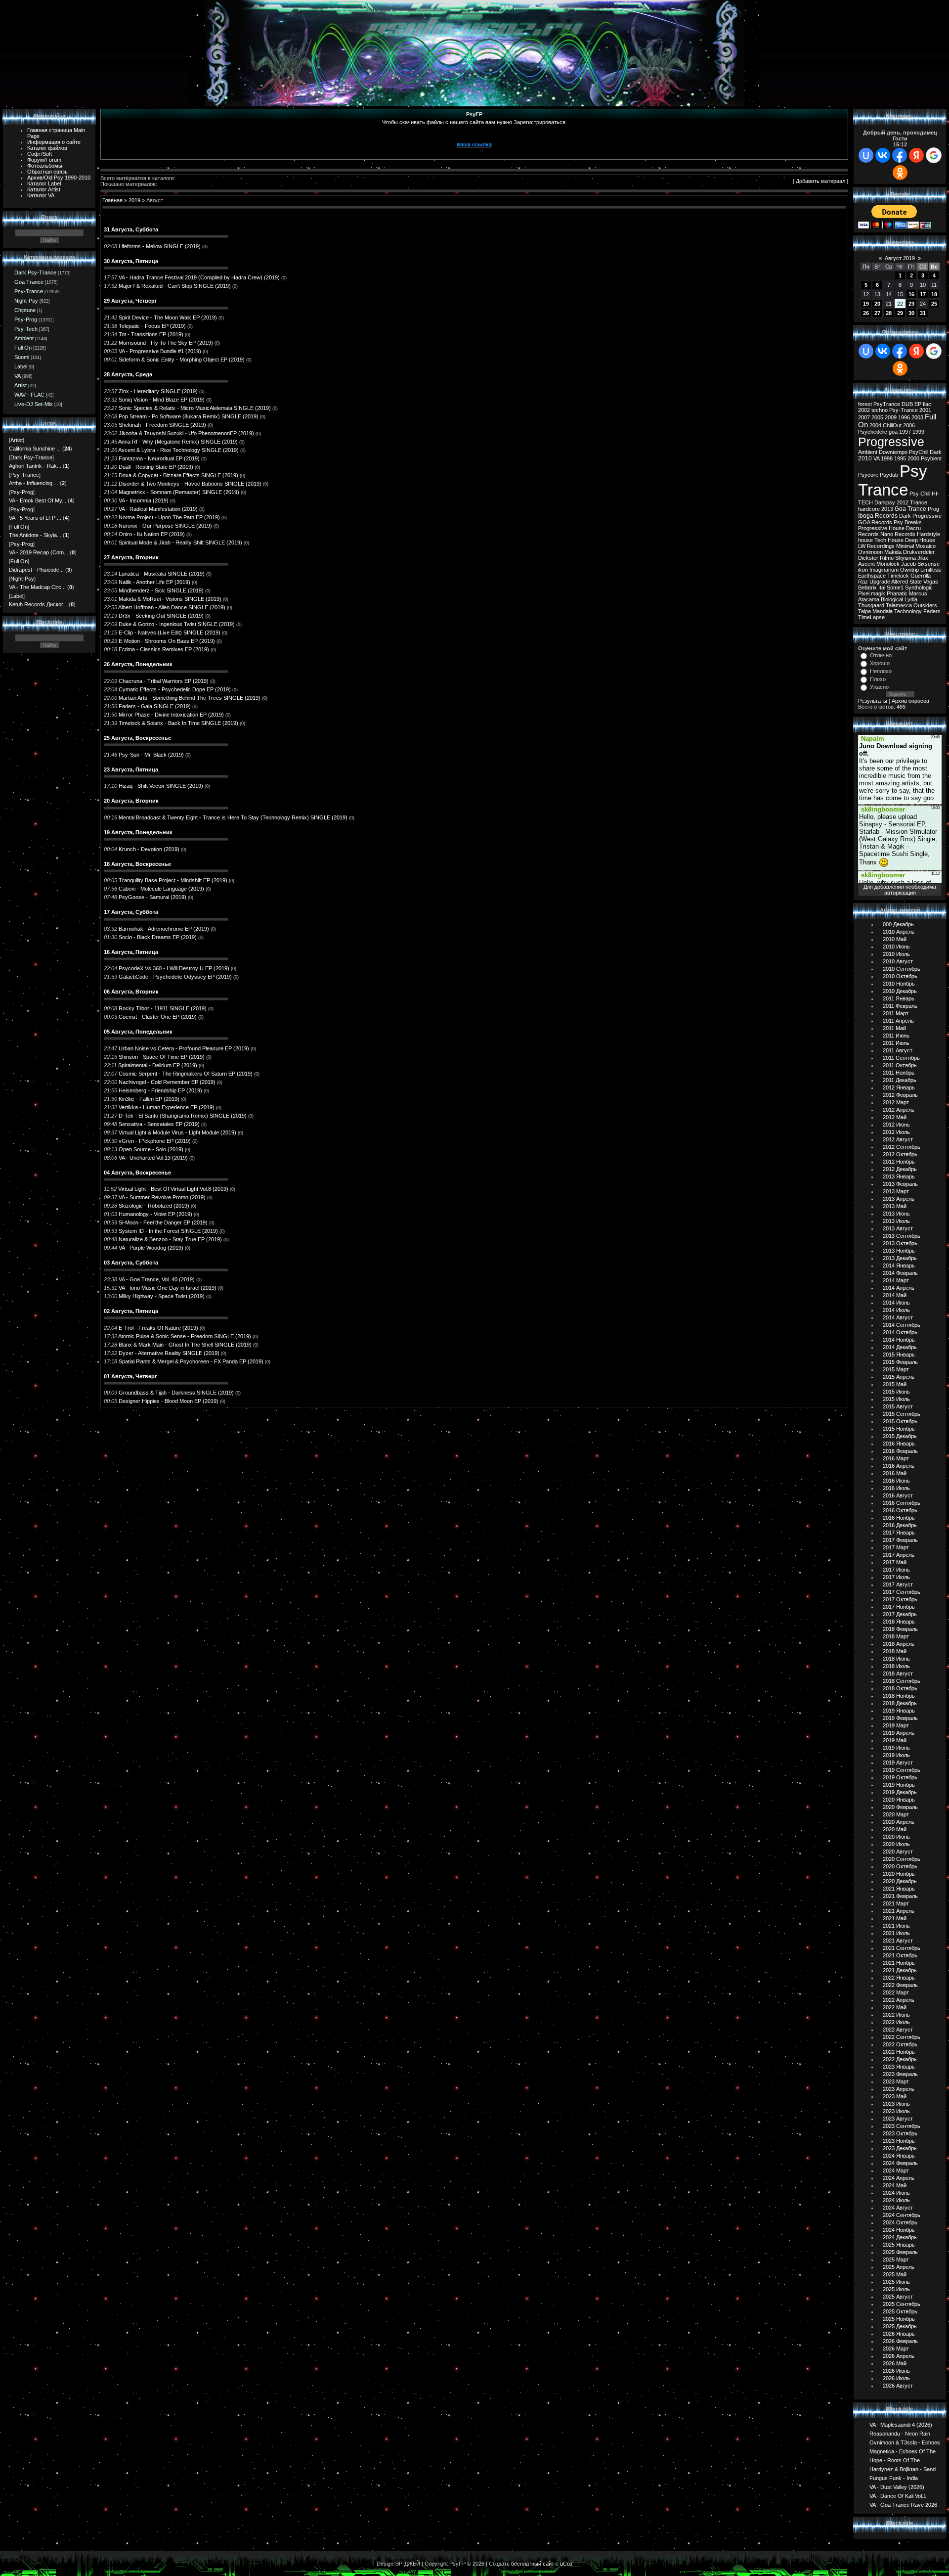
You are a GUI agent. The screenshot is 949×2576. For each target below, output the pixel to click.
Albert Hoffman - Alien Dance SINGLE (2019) (172, 607)
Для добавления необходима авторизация (900, 890)
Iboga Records (878, 516)
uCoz (566, 2564)
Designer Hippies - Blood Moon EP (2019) (169, 1401)
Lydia (911, 599)
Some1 (895, 588)
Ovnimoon (870, 552)
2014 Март (896, 1280)
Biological (892, 599)
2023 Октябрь (900, 2133)
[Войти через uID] (866, 155)
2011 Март (896, 1013)
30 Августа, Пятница (131, 261)
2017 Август (898, 1584)
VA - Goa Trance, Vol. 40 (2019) (157, 1279)
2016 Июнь (896, 1481)
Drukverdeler (919, 552)
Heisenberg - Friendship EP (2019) (160, 1090)
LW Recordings (876, 546)
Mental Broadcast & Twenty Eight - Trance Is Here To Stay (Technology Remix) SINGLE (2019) (233, 817)
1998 (887, 458)
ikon (863, 570)
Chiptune (25, 310)
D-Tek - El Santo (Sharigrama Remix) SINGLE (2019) (183, 1116)
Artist (21, 385)
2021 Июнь (896, 1926)
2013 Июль (896, 1221)
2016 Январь (899, 1444)
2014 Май (895, 1295)
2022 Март (896, 1992)
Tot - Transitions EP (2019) (151, 334)
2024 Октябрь (900, 2222)
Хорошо (880, 663)
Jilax (923, 558)
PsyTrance (887, 404)
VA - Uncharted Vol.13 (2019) (153, 1158)
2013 (887, 509)
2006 (909, 425)
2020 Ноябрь (899, 1874)
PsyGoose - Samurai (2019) (152, 897)
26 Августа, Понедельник (138, 664)
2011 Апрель (898, 1021)
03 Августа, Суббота (131, 1263)
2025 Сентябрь (902, 2304)
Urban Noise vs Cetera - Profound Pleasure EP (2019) (184, 1048)
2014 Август (898, 1317)
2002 (864, 410)
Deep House (920, 540)
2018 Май (895, 1651)
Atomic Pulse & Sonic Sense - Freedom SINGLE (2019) (185, 1336)
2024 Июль (896, 2200)
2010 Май (895, 939)
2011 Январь (899, 998)
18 (934, 294)
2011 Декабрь (900, 1080)
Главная (112, 200)
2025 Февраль (900, 2252)
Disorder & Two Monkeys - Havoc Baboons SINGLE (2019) (190, 484)
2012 (903, 502)
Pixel (864, 593)
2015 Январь (899, 1355)
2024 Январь (899, 2156)
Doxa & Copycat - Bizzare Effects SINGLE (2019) (178, 475)
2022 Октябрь (900, 2044)
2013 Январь (899, 1176)
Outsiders (925, 605)
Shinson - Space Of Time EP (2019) (162, 1057)
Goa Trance (29, 282)
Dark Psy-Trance (35, 272)
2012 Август (898, 1139)
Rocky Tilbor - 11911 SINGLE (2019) (163, 1008)
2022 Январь (899, 1978)
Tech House (889, 540)
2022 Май (895, 2007)
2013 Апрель (899, 1199)
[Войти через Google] (934, 155)
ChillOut (892, 425)
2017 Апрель (899, 1555)
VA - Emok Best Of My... (38, 500)
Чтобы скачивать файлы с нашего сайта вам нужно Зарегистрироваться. (474, 122)
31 (923, 313)
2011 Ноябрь (899, 1073)
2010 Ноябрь (899, 984)
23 (911, 304)
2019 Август (898, 1763)
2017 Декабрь (900, 1614)
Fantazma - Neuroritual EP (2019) (159, 458)
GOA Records (875, 522)
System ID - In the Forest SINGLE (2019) (168, 1231)
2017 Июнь (896, 1570)
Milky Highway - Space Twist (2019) (162, 1296)
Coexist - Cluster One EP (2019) (158, 1017)
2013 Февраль (900, 1184)
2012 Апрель (899, 1110)
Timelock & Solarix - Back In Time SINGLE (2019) (178, 723)
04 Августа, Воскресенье (137, 1173)
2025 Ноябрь (899, 2319)
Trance (919, 502)
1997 (905, 432)
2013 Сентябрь (902, 1236)
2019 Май (895, 1740)
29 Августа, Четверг (130, 301)
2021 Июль (896, 1933)
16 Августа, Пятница (131, 952)
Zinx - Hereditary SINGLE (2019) (158, 391)
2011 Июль (896, 1043)
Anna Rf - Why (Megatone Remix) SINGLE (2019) (178, 442)
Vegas (931, 582)
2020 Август (898, 1852)
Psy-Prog (26, 319)
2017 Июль (896, 1577)
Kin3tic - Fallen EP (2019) (149, 1099)
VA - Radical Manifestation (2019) (158, 509)
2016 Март (896, 1458)
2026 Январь (899, 2334)
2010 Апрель (899, 932)
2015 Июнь (896, 1392)
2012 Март (896, 1102)
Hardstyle (928, 534)
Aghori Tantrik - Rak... (35, 466)
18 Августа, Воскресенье (137, 864)
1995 (900, 458)
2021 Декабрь (900, 1970)
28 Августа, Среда (128, 374)
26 (866, 313)
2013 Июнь (896, 1214)
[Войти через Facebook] (900, 155)
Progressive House (881, 528)
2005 (877, 417)
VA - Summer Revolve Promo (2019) (162, 1197)
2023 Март (896, 2081)
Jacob (908, 564)
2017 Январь (899, 1533)
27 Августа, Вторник (131, 557)
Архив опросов (910, 701)
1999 (918, 432)
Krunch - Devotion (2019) (149, 849)
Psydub (889, 475)
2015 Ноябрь (899, 1429)
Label (21, 366)
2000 (913, 458)
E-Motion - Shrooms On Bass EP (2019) (167, 641)
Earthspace (872, 576)
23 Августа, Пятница (131, 769)
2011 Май (894, 1028)
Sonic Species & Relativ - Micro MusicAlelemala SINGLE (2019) (195, 408)
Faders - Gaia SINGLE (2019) (155, 706)
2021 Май (895, 1918)
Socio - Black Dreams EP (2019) (158, 937)
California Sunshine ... (35, 449)
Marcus (918, 593)
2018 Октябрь (900, 1688)
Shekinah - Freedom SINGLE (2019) (162, 425)
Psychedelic (873, 432)
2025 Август (898, 2297)
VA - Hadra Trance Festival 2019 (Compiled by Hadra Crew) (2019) (199, 277)
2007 (864, 417)
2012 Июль (896, 1132)
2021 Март (896, 1903)
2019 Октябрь (900, 1777)
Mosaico (926, 546)
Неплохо (881, 671)
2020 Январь (899, 1800)
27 (877, 313)
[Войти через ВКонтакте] (883, 155)
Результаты (873, 701)
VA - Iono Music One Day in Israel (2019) (168, 1288)
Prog (933, 509)
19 (866, 304)
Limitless (931, 570)
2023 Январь (899, 2067)
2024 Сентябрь (902, 2215)
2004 (875, 425)
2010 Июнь (896, 947)
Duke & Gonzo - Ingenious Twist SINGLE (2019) (177, 624)
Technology (908, 611)
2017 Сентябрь (902, 1592)
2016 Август (898, 1495)
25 (934, 304)
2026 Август (898, 2386)
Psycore (868, 475)
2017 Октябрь (900, 1599)
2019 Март (896, 1725)
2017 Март (896, 1547)
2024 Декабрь (900, 2237)
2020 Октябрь (900, 1866)
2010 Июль (896, 954)
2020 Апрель (899, 1822)
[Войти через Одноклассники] (900, 173)
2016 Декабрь (900, 1525)
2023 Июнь (896, 2104)
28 (889, 313)
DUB (907, 404)
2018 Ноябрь (899, 1696)
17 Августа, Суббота (131, 912)
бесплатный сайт (533, 2564)
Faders (932, 611)
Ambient (24, 338)
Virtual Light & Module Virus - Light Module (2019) (177, 1132)
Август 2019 (900, 258)
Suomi (22, 357)
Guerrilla (921, 576)
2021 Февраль (900, 1896)
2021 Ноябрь (899, 1963)
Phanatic (897, 593)
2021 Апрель (899, 1911)
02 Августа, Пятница (131, 1311)
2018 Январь (899, 1622)
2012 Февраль (900, 1095)
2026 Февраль (900, 2341)
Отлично (881, 655)
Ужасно (879, 687)
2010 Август (898, 961)
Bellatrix (867, 588)
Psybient (931, 458)
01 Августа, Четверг (130, 1376)
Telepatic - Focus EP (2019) (152, 326)
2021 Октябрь (900, 1955)
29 (900, 313)
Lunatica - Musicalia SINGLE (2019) (162, 574)
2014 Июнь (896, 1303)
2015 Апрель (899, 1377)
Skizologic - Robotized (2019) (154, 1206)
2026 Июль (896, 2378)
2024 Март (896, 2170)
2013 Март (896, 1191)
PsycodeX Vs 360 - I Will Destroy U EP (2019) (174, 968)
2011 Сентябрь (901, 1058)
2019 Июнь (896, 1748)
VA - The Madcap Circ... (37, 587)
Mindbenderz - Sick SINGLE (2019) (161, 590)
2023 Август (898, 2119)
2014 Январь (899, 1265)
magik (878, 593)
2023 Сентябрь (902, 2126)
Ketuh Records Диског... (38, 604)
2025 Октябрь (900, 2311)
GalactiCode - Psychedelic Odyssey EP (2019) (175, 977)
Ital (882, 588)
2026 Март (896, 2349)
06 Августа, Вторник (131, 992)
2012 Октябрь (900, 1154)
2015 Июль (896, 1399)
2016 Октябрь (900, 1510)
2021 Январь (899, 1889)
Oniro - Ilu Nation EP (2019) (152, 534)
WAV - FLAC (29, 395)
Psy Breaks (908, 522)
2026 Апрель (899, 2356)
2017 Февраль (900, 1540)
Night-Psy (26, 301)
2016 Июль (896, 1488)
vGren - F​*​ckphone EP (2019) (155, 1141)
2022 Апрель (899, 2000)
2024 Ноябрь (899, 2230)
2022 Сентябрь (902, 2037)
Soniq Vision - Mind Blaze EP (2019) (162, 400)
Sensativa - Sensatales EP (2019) (159, 1124)
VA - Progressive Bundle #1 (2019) (160, 351)
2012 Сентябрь (902, 1147)
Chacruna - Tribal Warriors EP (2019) (164, 681)
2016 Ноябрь (899, 1518)
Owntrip (909, 570)
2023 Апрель (899, 2089)
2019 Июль (896, 1755)
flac (927, 404)
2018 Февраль (900, 1629)
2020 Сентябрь (902, 1859)
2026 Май (895, 2363)
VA (18, 376)
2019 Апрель (899, 1733)
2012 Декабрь (900, 1169)
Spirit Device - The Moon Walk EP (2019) (168, 317)
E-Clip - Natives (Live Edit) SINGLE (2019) (170, 633)
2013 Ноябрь (899, 1251)
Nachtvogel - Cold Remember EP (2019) (167, 1082)
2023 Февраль (900, 2074)
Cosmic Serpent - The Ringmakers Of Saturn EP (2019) (186, 1074)
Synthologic (919, 588)
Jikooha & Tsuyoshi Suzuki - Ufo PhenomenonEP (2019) (186, 433)
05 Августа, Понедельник (138, 1032)
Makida (893, 552)
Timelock (898, 576)
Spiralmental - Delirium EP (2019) (158, 1065)
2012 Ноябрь (899, 1162)
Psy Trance (893, 480)
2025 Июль (896, 2289)
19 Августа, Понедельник (138, 832)
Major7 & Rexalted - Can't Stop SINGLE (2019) (175, 286)
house (865, 540)
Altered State (906, 582)
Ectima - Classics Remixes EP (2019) (164, 649)
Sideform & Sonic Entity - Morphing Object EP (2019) (182, 360)
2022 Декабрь (900, 2059)
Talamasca (899, 605)
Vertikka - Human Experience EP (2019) (167, 1107)
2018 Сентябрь (902, 1681)
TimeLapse (871, 617)
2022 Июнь (896, 2015)
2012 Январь (899, 1087)
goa (893, 432)
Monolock (888, 564)
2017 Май (895, 1562)
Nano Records (898, 534)
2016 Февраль (900, 1451)
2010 (865, 458)
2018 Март (896, 1636)
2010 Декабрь (900, 991)
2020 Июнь (896, 1837)
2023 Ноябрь (899, 2141)
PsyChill (919, 452)
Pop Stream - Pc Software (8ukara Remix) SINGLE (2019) (189, 416)
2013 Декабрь (900, 1258)
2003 (917, 417)
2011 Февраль (900, 1006)
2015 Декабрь (900, 1436)
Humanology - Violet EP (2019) (155, 1214)
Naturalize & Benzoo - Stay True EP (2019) (170, 1239)
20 (877, 304)
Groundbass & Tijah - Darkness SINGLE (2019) (176, 1393)
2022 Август (898, 2030)
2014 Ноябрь (899, 1340)
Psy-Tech (26, 329)
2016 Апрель (899, 1466)
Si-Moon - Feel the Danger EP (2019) (163, 1222)
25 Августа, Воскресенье (137, 738)
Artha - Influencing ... (34, 483)
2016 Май (895, 1473)
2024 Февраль (900, 2163)
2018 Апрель (899, 1644)
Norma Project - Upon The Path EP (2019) (169, 517)
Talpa (864, 611)
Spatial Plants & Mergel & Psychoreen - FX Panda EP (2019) (191, 1361)
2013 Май (895, 1206)
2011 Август (898, 1050)
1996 (904, 417)
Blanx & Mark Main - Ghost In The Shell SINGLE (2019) (185, 1345)
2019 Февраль (900, 1718)
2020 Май (895, 1829)
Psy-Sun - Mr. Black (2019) (151, 755)
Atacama (869, 599)
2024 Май (895, 2185)
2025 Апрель (899, 2267)
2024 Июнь (896, 2193)
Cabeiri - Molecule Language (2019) (161, 889)
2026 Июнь (896, 2371)
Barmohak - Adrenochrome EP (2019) (164, 929)
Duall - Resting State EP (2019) (156, 467)
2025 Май (895, 2274)
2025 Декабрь (900, 2326)
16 (911, 294)
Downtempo (893, 452)
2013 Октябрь (900, 1243)
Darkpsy (885, 502)
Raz (863, 582)
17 (923, 294)
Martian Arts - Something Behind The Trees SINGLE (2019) (190, 698)
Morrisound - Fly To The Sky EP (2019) (166, 343)
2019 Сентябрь (902, 1770)
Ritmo (887, 558)
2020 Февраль (900, 1807)
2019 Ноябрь (899, 1785)
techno (880, 410)
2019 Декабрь (900, 1792)
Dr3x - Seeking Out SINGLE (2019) (161, 616)
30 (911, 313)
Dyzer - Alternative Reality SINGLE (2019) (169, 1353)
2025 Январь (899, 2245)
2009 (891, 417)
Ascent (866, 564)
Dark (936, 452)
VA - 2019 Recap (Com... (39, 552)
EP (918, 404)
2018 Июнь (896, 1659)
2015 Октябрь (900, 1421)
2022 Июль (896, 2022)
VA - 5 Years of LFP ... (35, 518)
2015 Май (895, 1384)
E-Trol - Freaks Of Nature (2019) (158, 1328)
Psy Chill (920, 494)
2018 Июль (896, 1666)
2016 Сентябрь (902, 1503)
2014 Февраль (900, 1273)
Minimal (905, 546)
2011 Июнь (896, 1036)
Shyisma (906, 558)
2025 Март (896, 2260)
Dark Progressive (920, 516)
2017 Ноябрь (899, 1607)
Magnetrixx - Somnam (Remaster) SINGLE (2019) (179, 492)
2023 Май (895, 2096)
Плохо (878, 679)
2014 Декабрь (900, 1347)
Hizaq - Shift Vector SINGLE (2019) (161, 786)
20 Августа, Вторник (131, 801)
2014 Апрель (899, 1288)
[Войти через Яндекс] (916, 155)
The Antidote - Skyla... (35, 535)
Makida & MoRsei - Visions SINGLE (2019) (170, 599)
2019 (134, 200)
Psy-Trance (29, 291)
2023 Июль (896, 2111)
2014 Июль (896, 1310)
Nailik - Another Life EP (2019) (154, 582)
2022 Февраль (900, 1985)
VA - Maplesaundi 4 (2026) (901, 2424)
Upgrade (880, 582)
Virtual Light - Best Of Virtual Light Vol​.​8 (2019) (173, 1189)
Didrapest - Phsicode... (36, 570)
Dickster (868, 558)
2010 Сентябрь (902, 969)
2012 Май (895, 1117)
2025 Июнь (896, 2282)
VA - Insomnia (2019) (144, 500)
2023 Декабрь (900, 2148)
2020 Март (896, 1814)
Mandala (883, 611)
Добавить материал (820, 181)
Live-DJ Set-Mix (34, 404)
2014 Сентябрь (902, 1325)
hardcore (869, 509)
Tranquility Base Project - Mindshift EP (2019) (173, 880)
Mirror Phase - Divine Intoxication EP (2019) (171, 715)
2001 (925, 410)
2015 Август (898, 1406)
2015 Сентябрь (902, 1414)
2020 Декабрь (900, 1881)
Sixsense (928, 564)
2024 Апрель (899, 2178)
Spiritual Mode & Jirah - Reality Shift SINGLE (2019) (180, 542)
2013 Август (898, 1228)
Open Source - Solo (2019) (151, 1149)
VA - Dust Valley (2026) (897, 2486)
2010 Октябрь (900, 976)
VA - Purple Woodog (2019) (151, 1248)
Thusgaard (871, 605)
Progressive (891, 442)
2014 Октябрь (900, 1332)
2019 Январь (899, 1711)
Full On (23, 348)
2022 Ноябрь (899, 2052)
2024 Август (898, 2208)
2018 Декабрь (900, 1703)
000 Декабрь (898, 924)
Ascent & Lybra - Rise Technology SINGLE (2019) (178, 450)
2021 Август (898, 1941)
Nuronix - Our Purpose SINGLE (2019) (165, 526)
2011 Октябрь (900, 1065)
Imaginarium (884, 570)
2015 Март (896, 1369)
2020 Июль (896, 1844)
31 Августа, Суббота (131, 229)
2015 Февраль (900, 1362)
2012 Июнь (896, 1125)
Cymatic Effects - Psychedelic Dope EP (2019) (175, 689)
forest (865, 404)
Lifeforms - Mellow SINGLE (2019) (160, 246)
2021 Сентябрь (902, 1948)
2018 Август (898, 1673)
